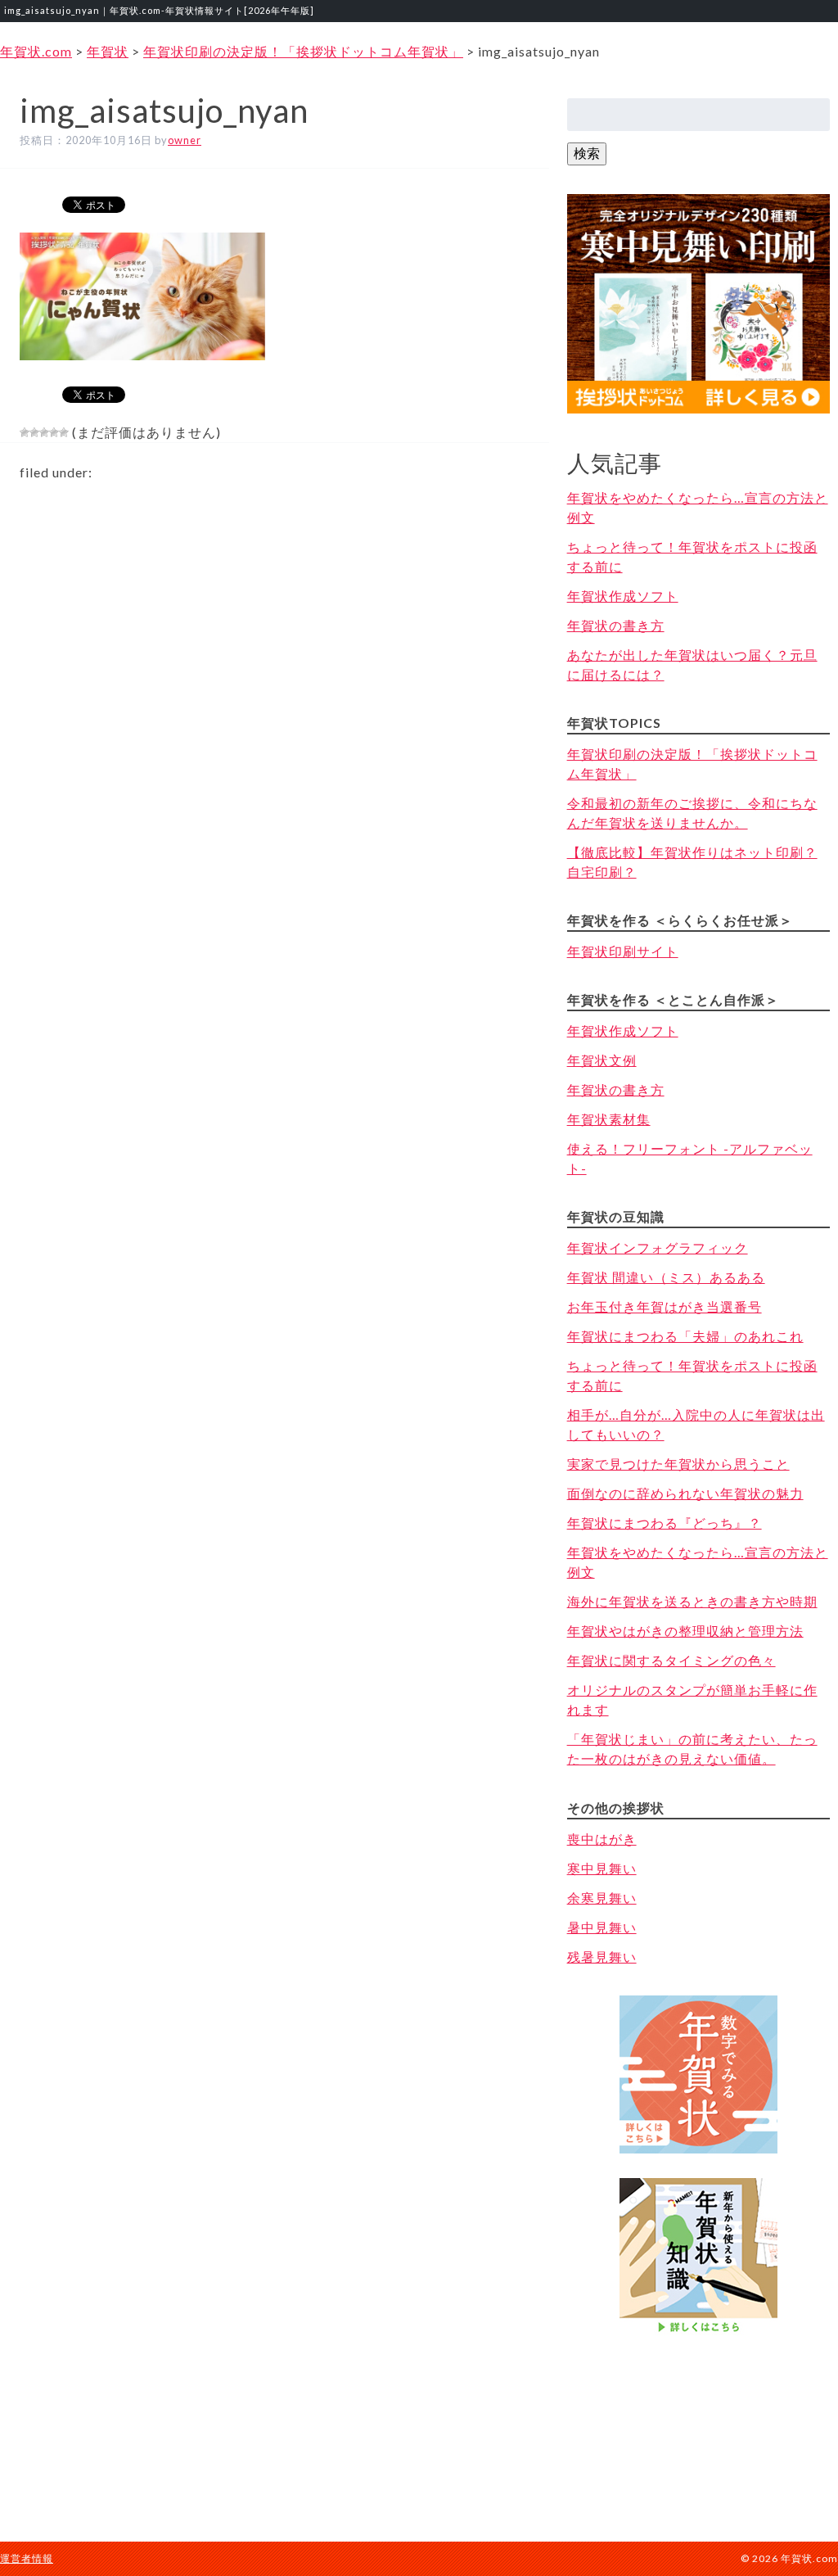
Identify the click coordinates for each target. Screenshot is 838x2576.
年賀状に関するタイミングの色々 (671, 1660)
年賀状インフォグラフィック (658, 1247)
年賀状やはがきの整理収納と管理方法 (685, 1631)
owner (185, 140)
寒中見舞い (602, 1868)
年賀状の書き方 (616, 625)
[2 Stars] (34, 432)
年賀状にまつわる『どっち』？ (665, 1523)
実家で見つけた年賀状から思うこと (678, 1464)
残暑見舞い (602, 1957)
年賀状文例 (602, 1060)
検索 (587, 153)
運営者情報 (27, 2558)
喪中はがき (602, 1839)
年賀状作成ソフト (623, 596)
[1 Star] (25, 432)
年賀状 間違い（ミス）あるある (666, 1277)
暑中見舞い (602, 1927)
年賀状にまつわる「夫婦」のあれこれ (685, 1336)
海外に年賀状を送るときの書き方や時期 (692, 1601)
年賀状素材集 (609, 1119)
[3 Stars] (44, 432)
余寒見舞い (602, 1898)
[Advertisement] (698, 2422)
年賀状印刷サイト (623, 951)
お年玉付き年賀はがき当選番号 (665, 1306)
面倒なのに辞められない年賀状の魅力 (685, 1493)
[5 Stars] (64, 432)
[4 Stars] (54, 432)
